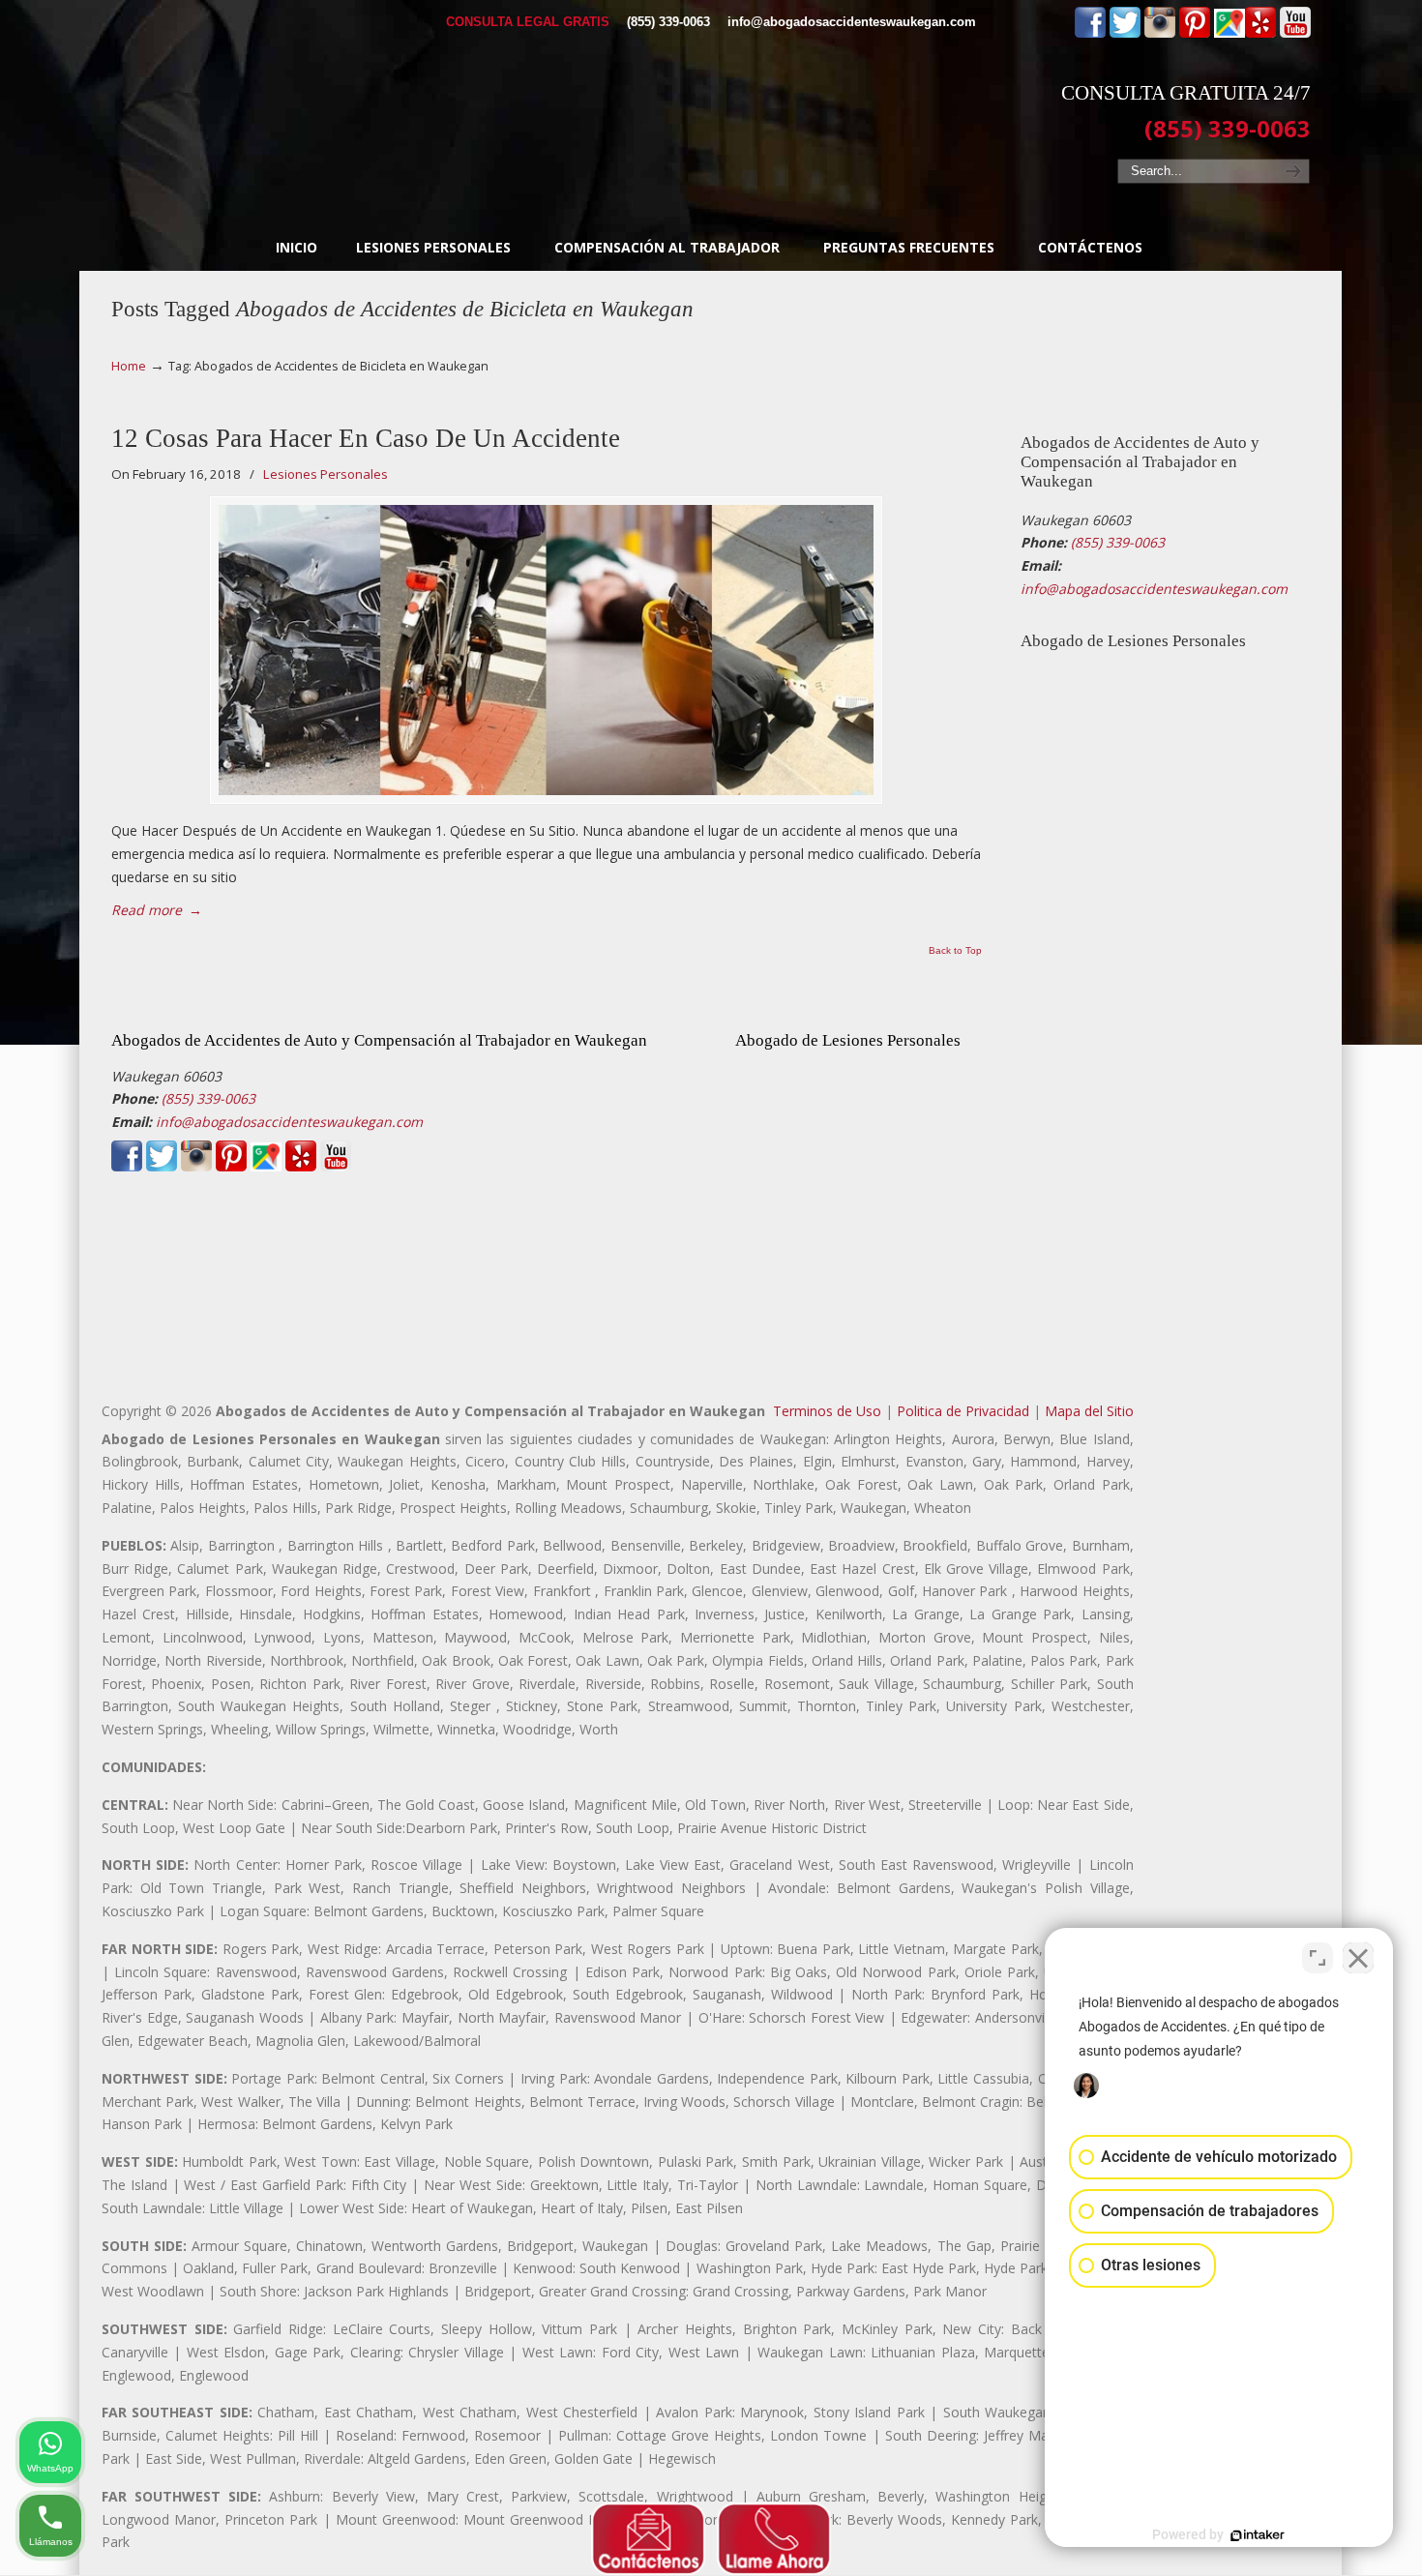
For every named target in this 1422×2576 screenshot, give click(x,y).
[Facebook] (1090, 33)
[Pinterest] (1195, 33)
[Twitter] (1125, 33)
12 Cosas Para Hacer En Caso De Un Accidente (366, 438)
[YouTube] (1295, 33)
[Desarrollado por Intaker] (1258, 2535)
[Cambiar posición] (1318, 1958)
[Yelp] (1260, 33)
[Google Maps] (1229, 33)
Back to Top (955, 951)
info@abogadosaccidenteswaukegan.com (852, 22)
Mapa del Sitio (1089, 1411)
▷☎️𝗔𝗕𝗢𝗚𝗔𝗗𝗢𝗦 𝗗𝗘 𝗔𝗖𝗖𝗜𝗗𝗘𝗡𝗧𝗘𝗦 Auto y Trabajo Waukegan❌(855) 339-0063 (711, 111)
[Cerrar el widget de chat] (1358, 1958)
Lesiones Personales (326, 474)
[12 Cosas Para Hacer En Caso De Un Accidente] (546, 650)
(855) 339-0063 (668, 22)
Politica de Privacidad (963, 1411)
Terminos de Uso (827, 1411)
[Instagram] (1160, 33)
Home (129, 366)
